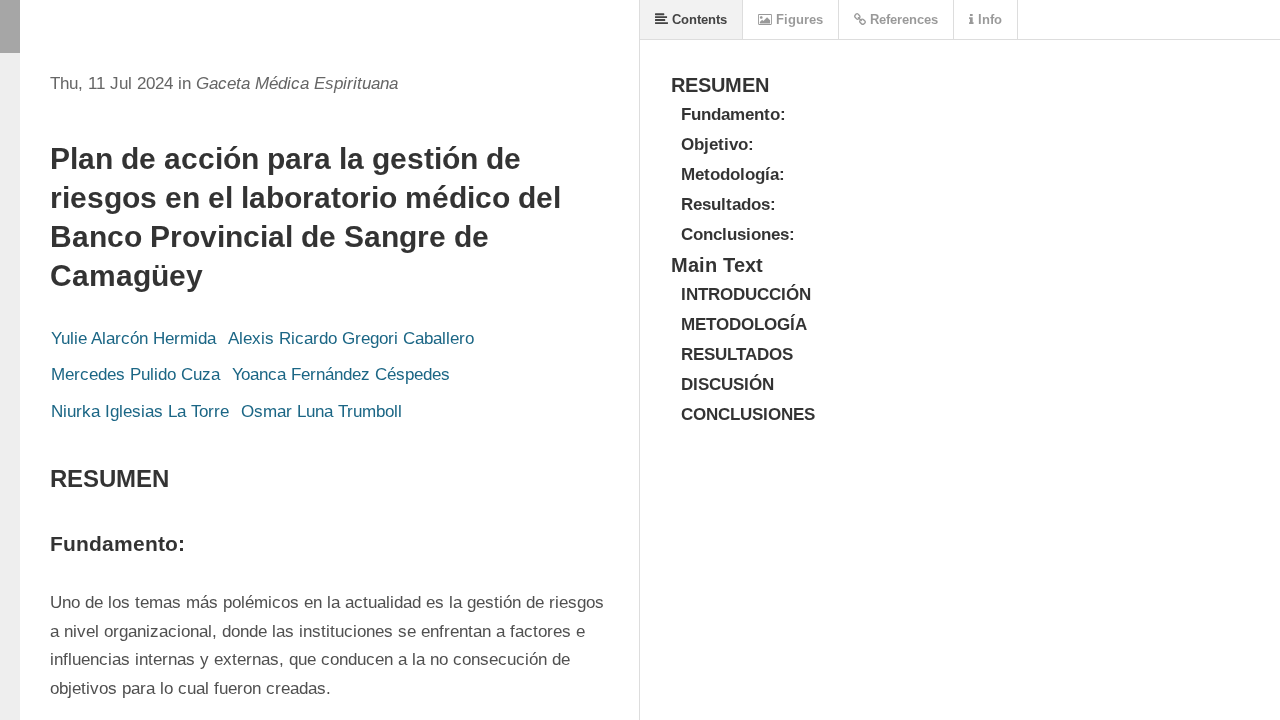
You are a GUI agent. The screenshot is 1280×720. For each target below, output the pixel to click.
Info (988, 19)
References (902, 19)
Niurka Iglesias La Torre (140, 411)
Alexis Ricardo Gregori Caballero (351, 338)
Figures (797, 19)
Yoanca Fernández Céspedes (341, 374)
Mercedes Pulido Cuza (135, 374)
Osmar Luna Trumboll (321, 411)
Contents (697, 19)
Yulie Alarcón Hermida (133, 338)
